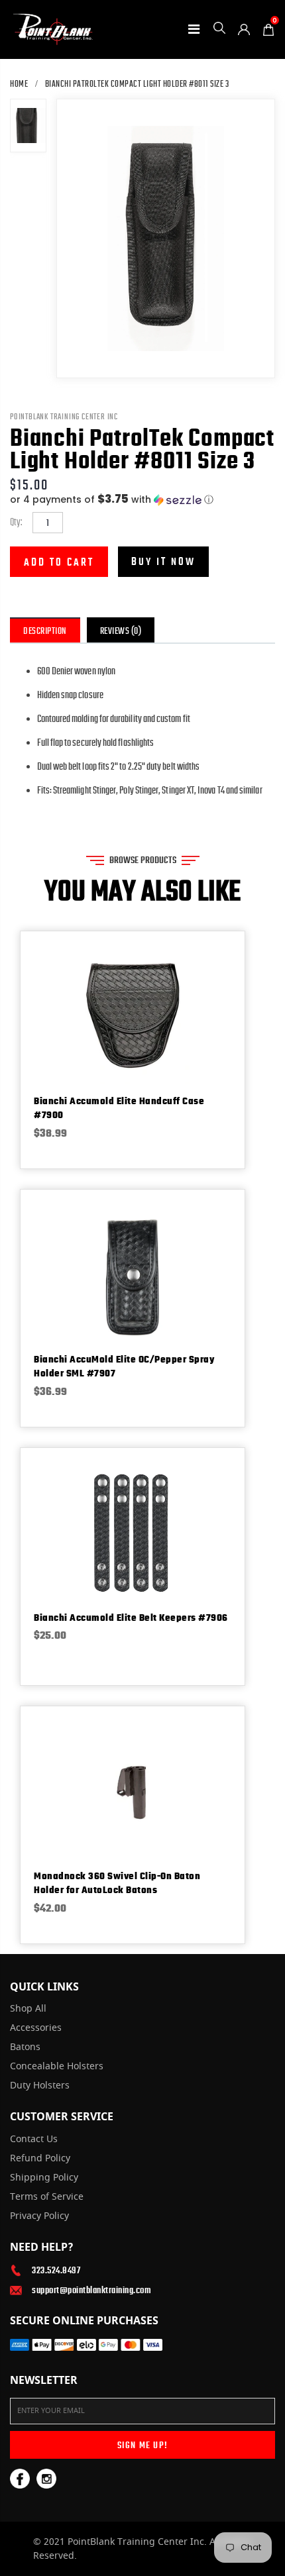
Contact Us (34, 2139)
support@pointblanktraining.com (91, 2290)
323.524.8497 (56, 2270)
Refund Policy (40, 2159)
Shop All (28, 2009)
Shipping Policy (44, 2178)
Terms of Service (47, 2197)
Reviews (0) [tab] (121, 631)
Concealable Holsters (57, 2067)
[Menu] (194, 29)
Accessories (36, 2028)
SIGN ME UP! (142, 2445)
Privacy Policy (39, 2216)
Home (19, 84)
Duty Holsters (40, 2086)
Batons (25, 2047)
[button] (142, 500)
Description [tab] (45, 631)
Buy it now (163, 562)
